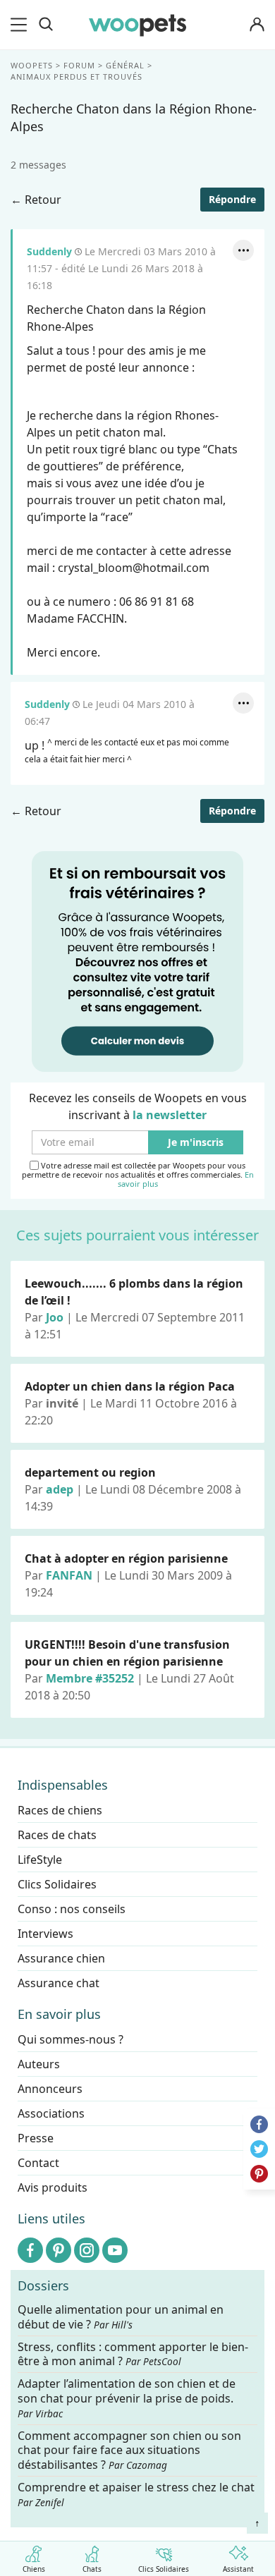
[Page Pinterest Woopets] (59, 2250)
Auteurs (39, 2064)
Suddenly (49, 251)
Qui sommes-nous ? (71, 2039)
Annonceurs (50, 2089)
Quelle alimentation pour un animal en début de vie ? (121, 2317)
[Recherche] (46, 25)
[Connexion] (257, 25)
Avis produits (53, 2187)
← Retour (36, 200)
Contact (38, 2163)
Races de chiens (60, 1810)
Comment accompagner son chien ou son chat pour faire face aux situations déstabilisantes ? (129, 2450)
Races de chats (57, 1835)
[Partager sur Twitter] (259, 2149)
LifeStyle (40, 1860)
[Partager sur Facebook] (259, 2124)
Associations (51, 2113)
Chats (92, 2568)
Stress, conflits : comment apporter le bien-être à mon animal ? (133, 2354)
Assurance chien (61, 1958)
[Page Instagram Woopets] (87, 2250)
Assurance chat (59, 1983)
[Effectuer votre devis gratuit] (137, 960)
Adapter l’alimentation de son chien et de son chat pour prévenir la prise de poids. (127, 2398)
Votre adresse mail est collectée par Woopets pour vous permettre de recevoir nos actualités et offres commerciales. (138, 1175)
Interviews (45, 1934)
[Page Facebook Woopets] (30, 2250)
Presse (36, 2138)
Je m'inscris (196, 1143)
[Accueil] (137, 25)
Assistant (238, 2568)
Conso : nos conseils (72, 1909)
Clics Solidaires (164, 2568)
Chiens (34, 2568)
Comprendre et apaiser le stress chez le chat (136, 2494)
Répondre (232, 199)
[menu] (21, 25)
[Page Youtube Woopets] (115, 2250)
